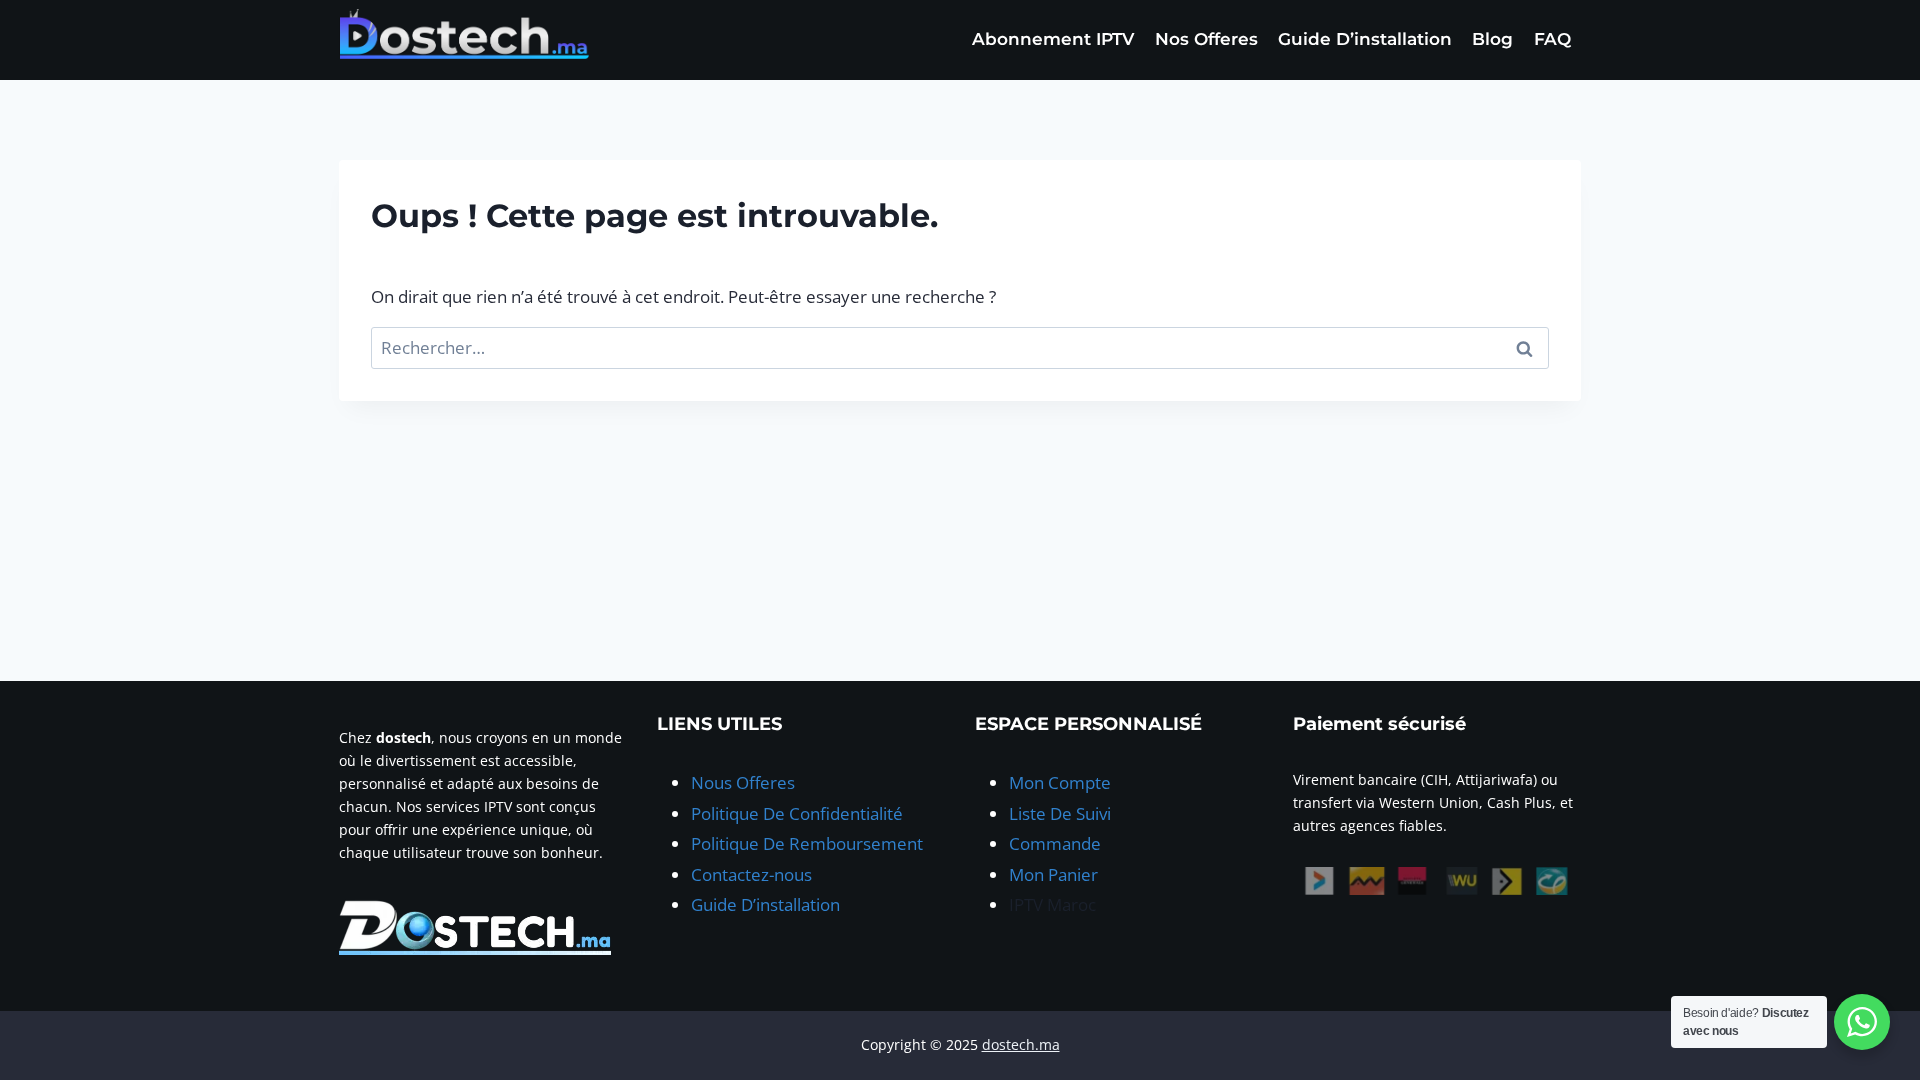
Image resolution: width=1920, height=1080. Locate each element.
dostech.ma (1021, 1044)
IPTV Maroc (1052, 904)
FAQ (1552, 39)
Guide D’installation (1365, 39)
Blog (1492, 39)
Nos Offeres (1206, 39)
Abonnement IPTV (1053, 39)
